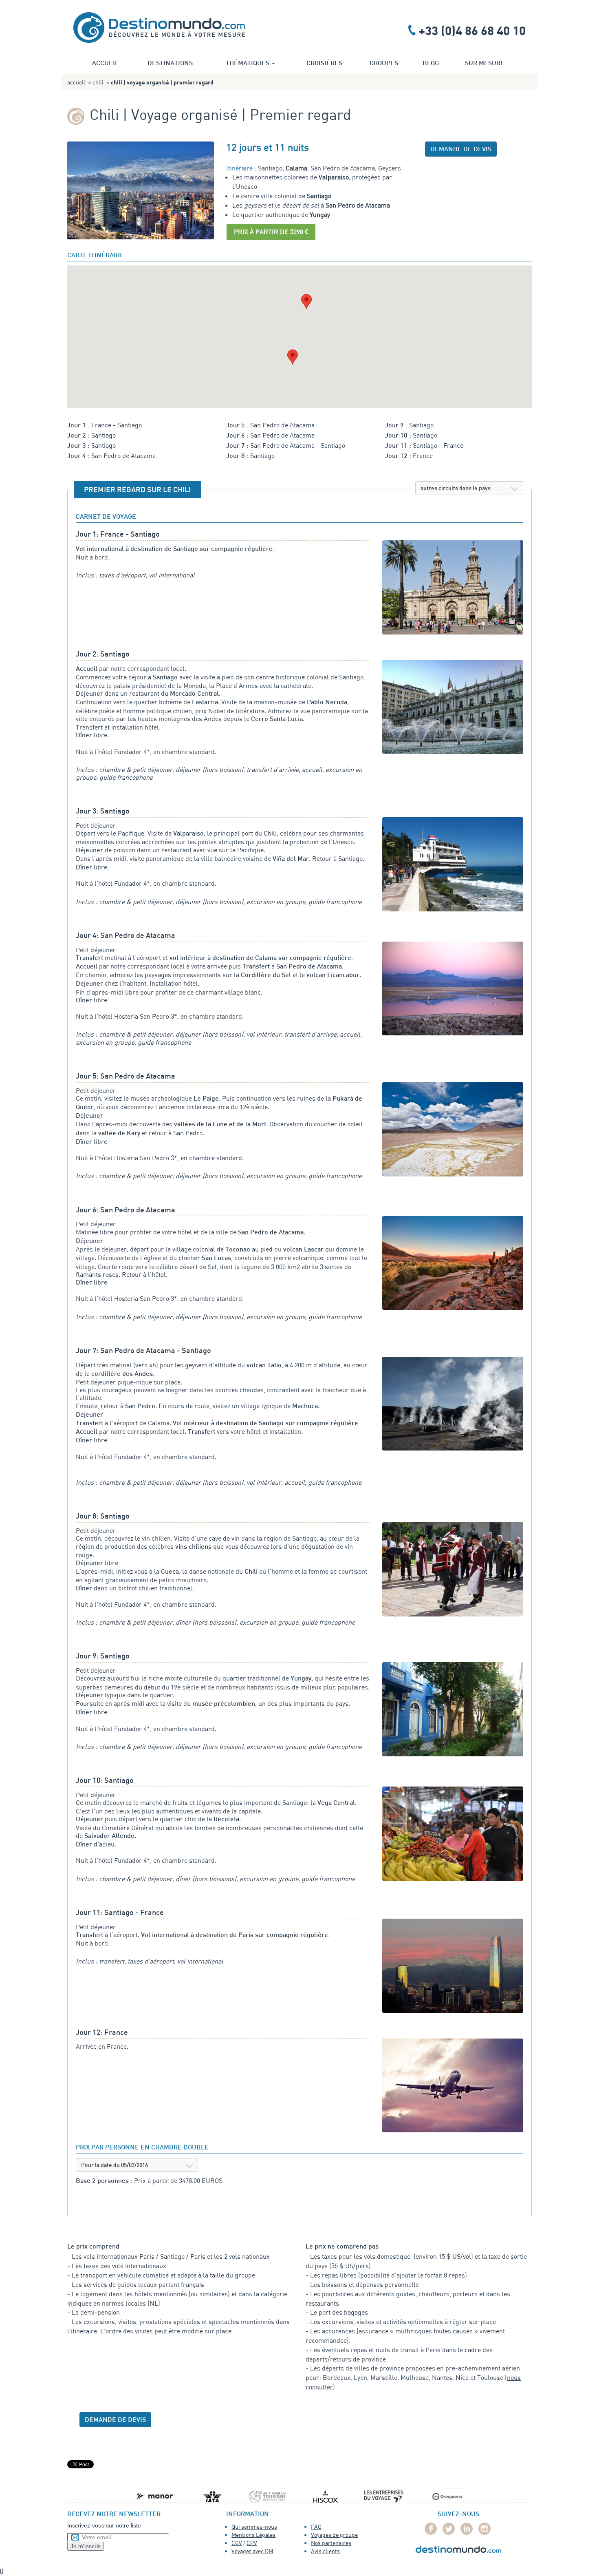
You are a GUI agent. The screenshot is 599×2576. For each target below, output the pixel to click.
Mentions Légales (253, 2535)
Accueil (105, 64)
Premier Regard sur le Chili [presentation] (137, 490)
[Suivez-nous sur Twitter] (449, 2529)
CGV (237, 2543)
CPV (252, 2543)
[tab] (137, 490)
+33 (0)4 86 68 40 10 (472, 30)
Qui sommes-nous (254, 2526)
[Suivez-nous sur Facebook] (431, 2529)
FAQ (316, 2526)
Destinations (170, 64)
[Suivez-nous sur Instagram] (484, 2529)
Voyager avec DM (252, 2551)
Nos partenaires (331, 2543)
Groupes (384, 64)
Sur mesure (485, 64)
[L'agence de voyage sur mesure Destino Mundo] (159, 26)
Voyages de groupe (334, 2535)
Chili (98, 82)
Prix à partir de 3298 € (271, 232)
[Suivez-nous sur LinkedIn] (467, 2529)
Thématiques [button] (248, 64)
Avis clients (325, 2551)
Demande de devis (461, 150)
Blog (431, 64)
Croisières (324, 64)
